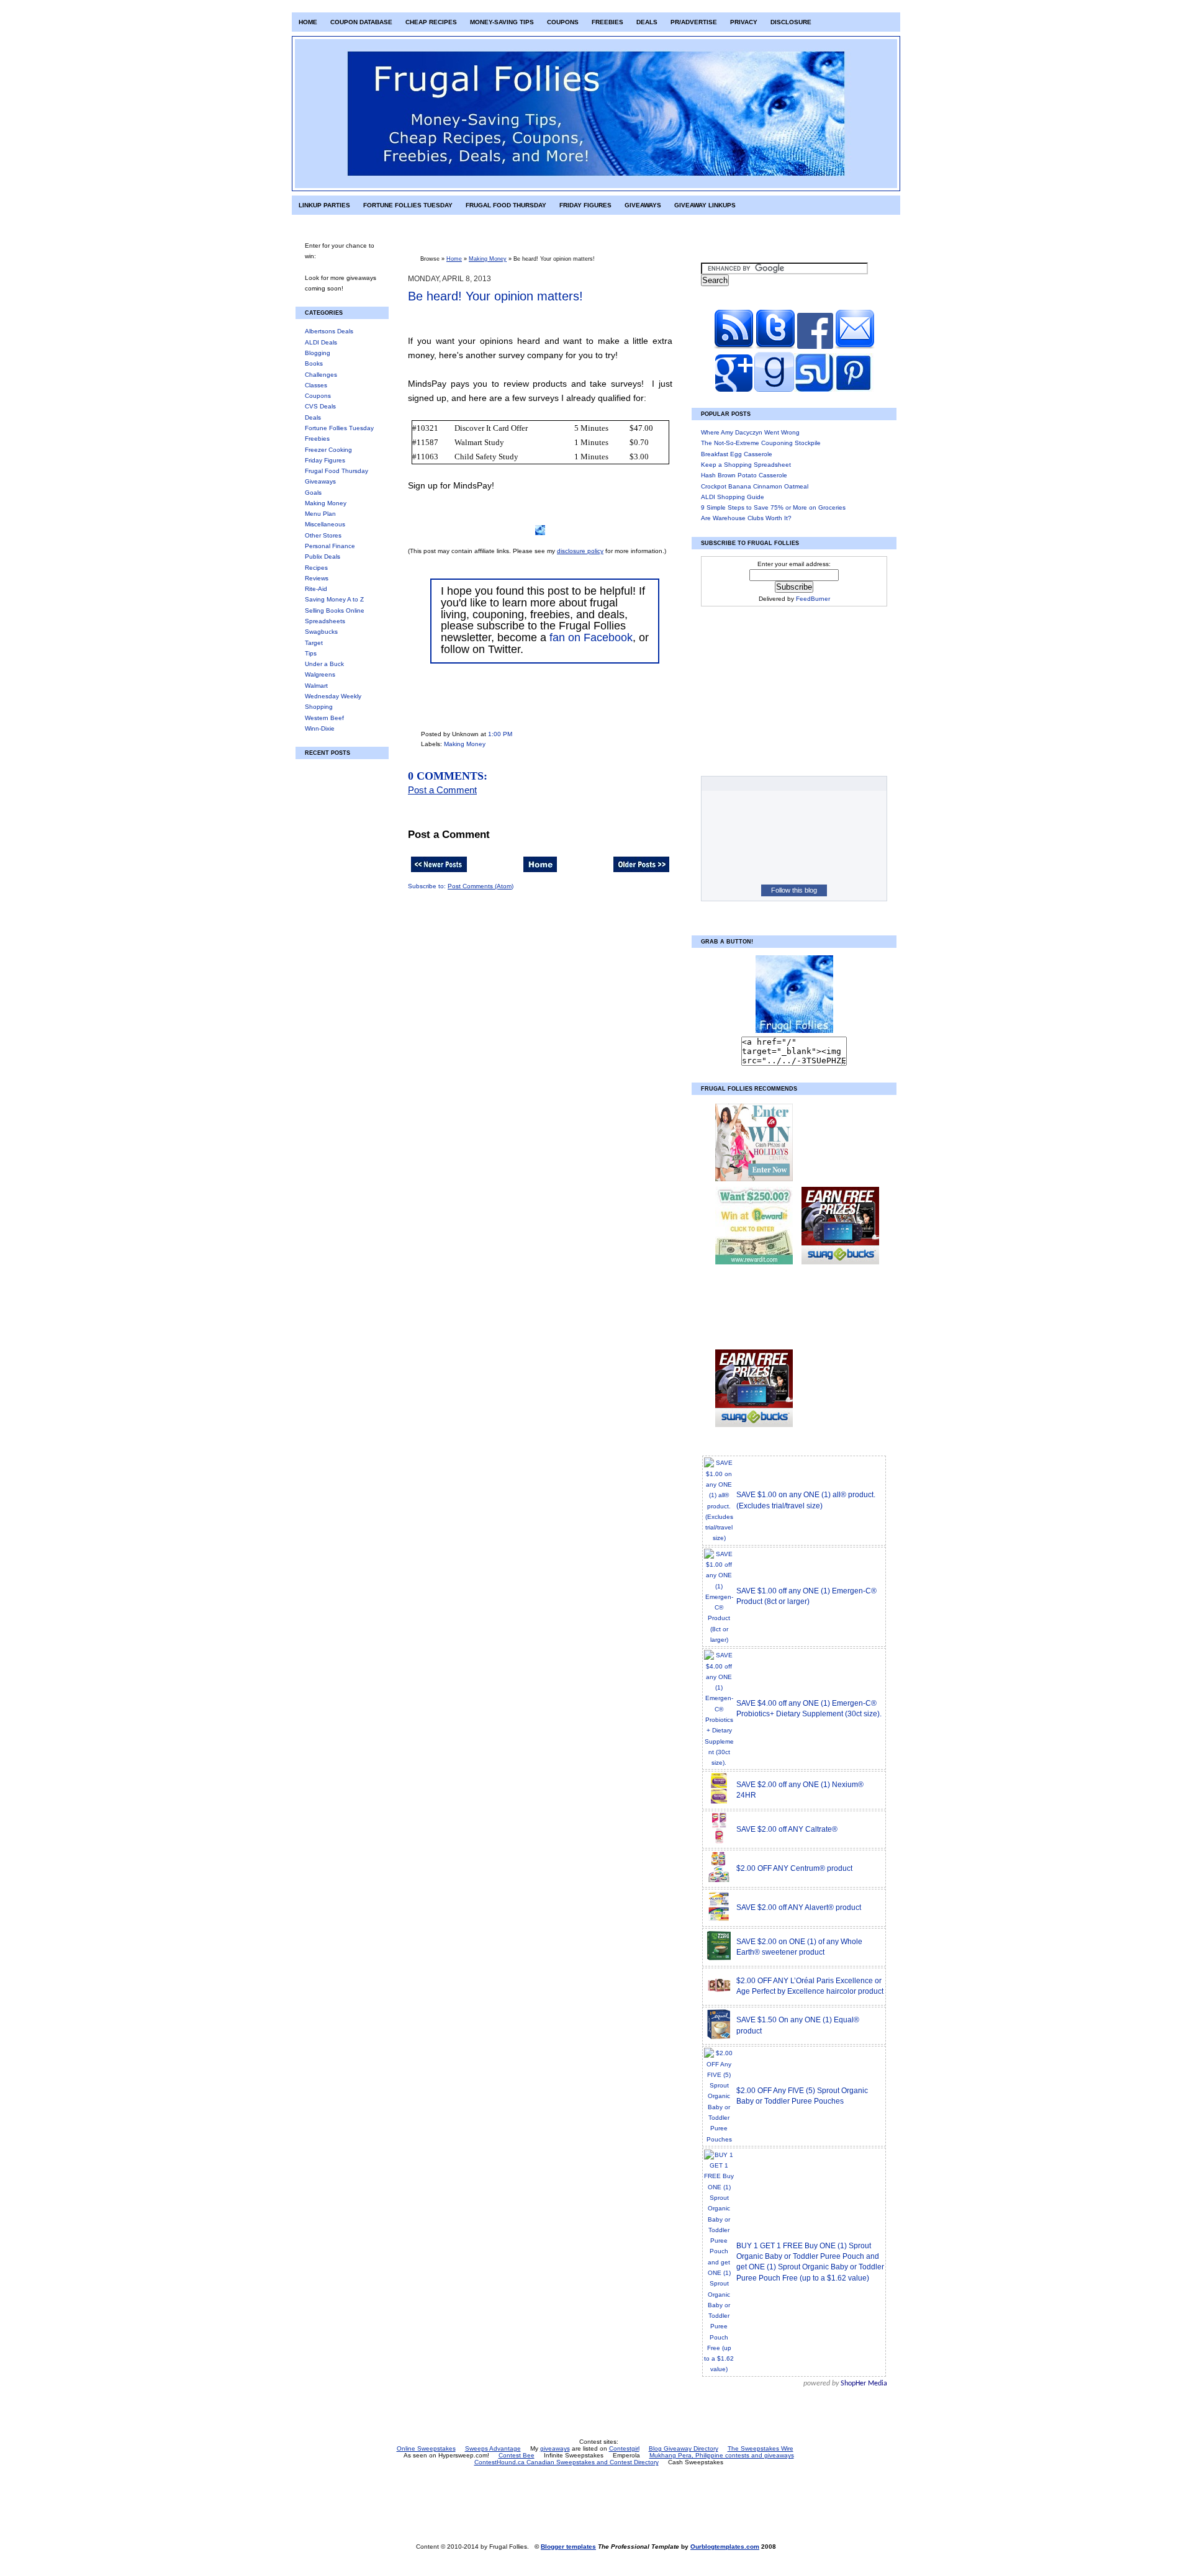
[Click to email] (855, 347)
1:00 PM (500, 734)
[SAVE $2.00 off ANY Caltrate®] (719, 1842)
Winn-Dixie (320, 728)
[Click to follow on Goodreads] (773, 390)
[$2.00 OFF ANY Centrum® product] (719, 1881)
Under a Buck (324, 664)
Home (308, 22)
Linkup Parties (324, 205)
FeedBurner (813, 599)
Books (314, 363)
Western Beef (324, 718)
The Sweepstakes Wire (761, 2448)
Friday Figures (585, 205)
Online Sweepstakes (426, 2448)
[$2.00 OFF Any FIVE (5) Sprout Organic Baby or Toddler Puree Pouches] (719, 2139)
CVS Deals (320, 406)
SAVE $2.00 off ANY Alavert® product (799, 1907)
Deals (647, 22)
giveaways (555, 2448)
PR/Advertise (694, 22)
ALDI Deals (321, 342)
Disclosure (791, 22)
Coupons (563, 22)
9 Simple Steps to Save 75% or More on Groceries (773, 507)
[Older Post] (641, 873)
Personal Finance (330, 546)
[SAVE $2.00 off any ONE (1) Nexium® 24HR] (719, 1802)
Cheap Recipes (431, 22)
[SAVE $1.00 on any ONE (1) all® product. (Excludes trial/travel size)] (719, 1538)
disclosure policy (580, 551)
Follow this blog (794, 890)
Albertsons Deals (329, 331)
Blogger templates (568, 2547)
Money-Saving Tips (502, 22)
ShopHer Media (864, 2384)
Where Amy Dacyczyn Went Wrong (750, 432)
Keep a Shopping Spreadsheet (746, 465)
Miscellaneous (325, 524)
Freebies (607, 22)
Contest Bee (517, 2455)
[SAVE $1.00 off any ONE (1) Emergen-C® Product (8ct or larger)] (719, 1640)
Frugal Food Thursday (506, 205)
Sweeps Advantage (493, 2448)
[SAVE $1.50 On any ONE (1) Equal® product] (719, 2038)
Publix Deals (323, 556)
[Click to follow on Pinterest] (854, 390)
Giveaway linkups (705, 205)
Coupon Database (361, 22)
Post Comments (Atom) (481, 886)
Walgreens (320, 674)
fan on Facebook (591, 637)
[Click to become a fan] (815, 347)
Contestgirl (624, 2448)
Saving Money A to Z (334, 599)
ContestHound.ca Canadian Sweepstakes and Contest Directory (567, 2462)
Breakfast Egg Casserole (737, 454)
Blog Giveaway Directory (684, 2448)
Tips (311, 653)
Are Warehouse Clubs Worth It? (746, 518)
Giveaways (643, 205)
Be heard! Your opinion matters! (495, 296)
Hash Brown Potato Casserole (744, 475)
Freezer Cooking (328, 450)
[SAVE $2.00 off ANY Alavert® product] (719, 1920)
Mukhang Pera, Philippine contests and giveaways (722, 2455)
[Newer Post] (439, 873)
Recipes (316, 568)
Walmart (316, 686)
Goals (313, 493)
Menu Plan (320, 514)
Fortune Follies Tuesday (408, 205)
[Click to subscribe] (734, 347)
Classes (316, 385)
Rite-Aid (316, 589)
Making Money (326, 503)
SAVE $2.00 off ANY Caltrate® (787, 1829)
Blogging (318, 353)
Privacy (744, 22)
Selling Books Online (335, 610)
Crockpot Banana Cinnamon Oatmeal (755, 486)
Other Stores (323, 535)
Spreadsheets (325, 621)
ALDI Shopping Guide (733, 497)
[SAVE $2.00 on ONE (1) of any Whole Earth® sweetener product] (719, 1959)
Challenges (321, 375)
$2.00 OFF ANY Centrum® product (794, 1868)
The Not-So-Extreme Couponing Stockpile (761, 443)
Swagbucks (321, 632)
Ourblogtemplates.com (725, 2547)
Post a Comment (442, 790)
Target (314, 643)
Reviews (317, 578)
